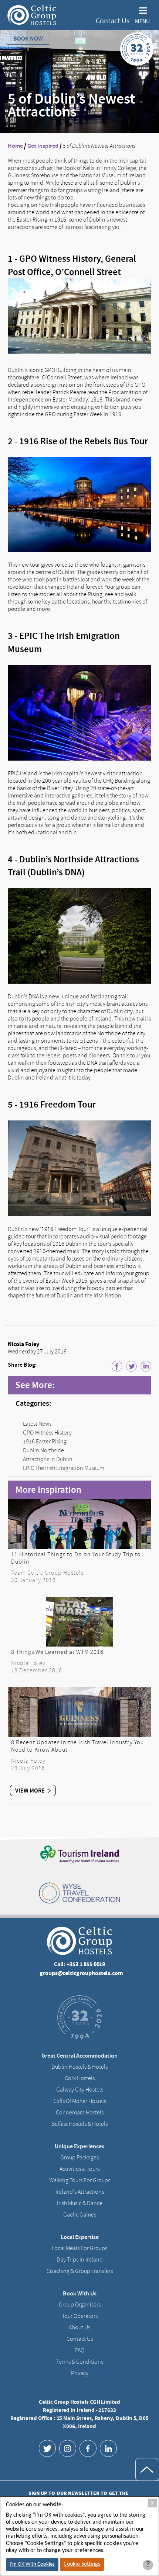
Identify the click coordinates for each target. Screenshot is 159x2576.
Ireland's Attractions (80, 2192)
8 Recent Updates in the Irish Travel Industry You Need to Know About (77, 1746)
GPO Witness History (47, 1433)
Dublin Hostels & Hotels (79, 2067)
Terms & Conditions (80, 2362)
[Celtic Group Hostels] (32, 15)
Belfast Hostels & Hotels (79, 2124)
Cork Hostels (80, 2078)
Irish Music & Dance (80, 2203)
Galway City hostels (80, 2090)
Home (15, 146)
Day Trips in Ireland (80, 2260)
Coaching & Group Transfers (80, 2271)
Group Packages (79, 2158)
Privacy (80, 2373)
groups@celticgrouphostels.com (81, 1973)
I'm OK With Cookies (32, 2564)
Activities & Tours (79, 2169)
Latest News (37, 1424)
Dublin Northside (43, 1450)
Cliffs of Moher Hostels (80, 2101)
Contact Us (113, 21)
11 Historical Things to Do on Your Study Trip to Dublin (76, 1558)
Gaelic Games (80, 2215)
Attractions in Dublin (48, 1459)
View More (30, 1791)
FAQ (80, 2350)
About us (79, 2328)
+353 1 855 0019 (86, 1964)
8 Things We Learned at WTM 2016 (57, 1652)
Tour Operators (80, 2316)
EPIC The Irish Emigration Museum (64, 1468)
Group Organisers (80, 2305)
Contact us (80, 2339)
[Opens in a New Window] (47, 2448)
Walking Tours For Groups (80, 2180)
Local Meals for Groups (79, 2248)
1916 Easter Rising (45, 1442)
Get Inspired (43, 146)
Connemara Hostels (80, 2113)
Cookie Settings (82, 2564)
